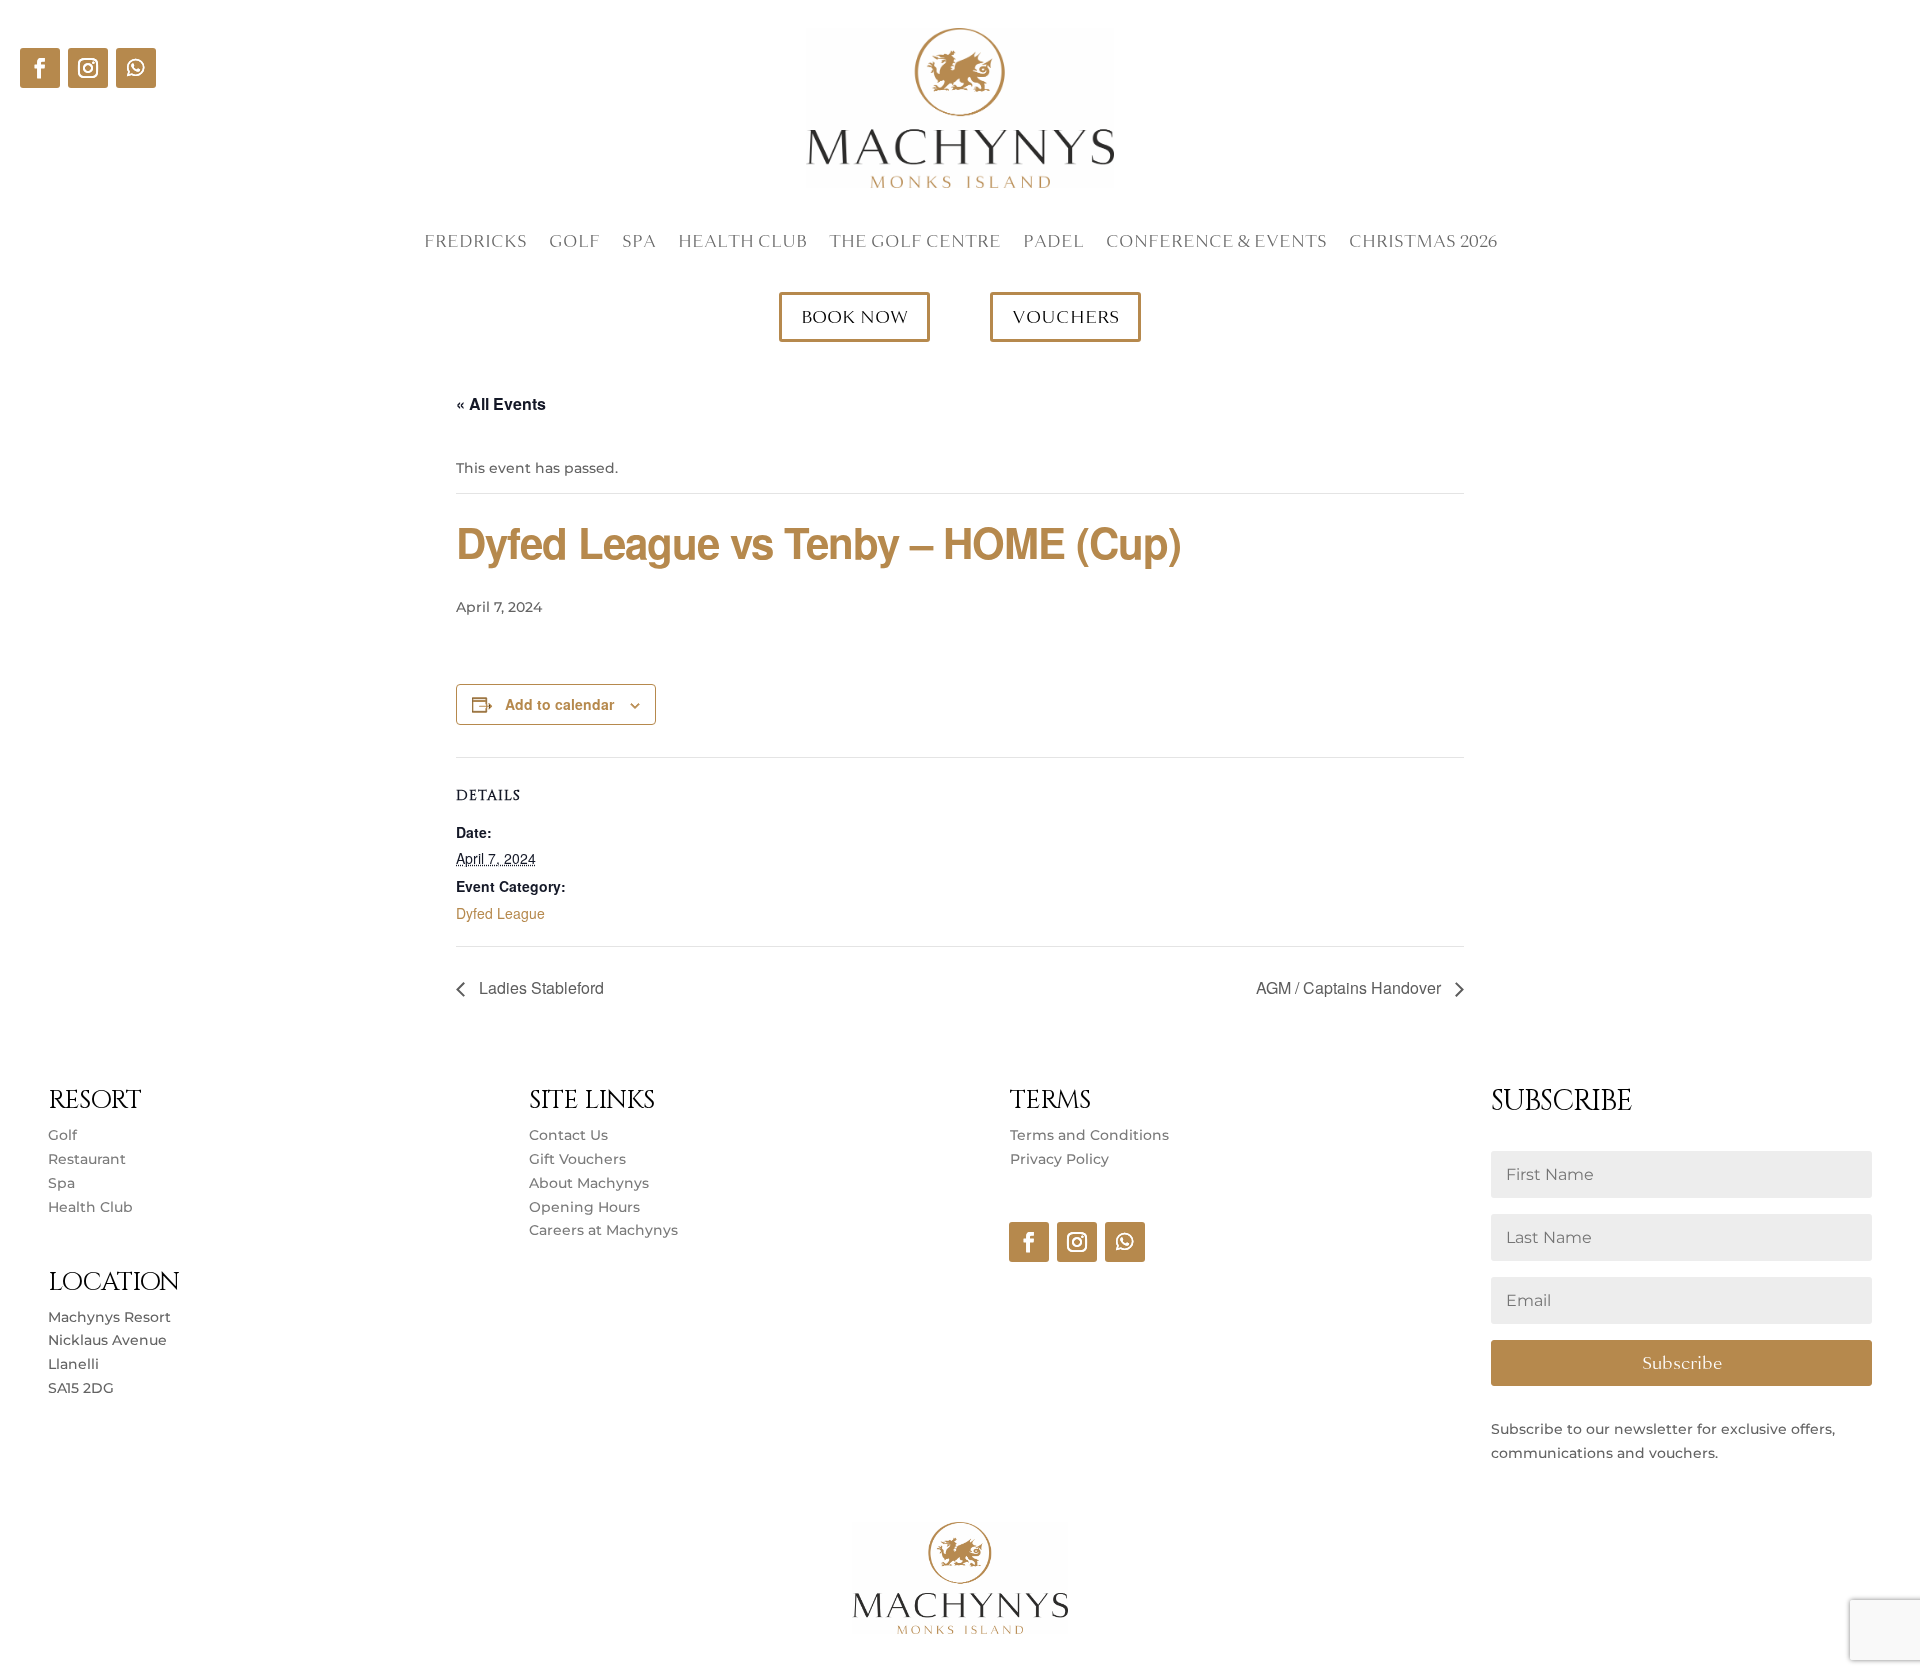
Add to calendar (559, 704)
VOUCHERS (1065, 317)
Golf (574, 244)
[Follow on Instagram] (88, 68)
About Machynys (589, 1183)
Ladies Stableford (539, 987)
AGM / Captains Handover (1350, 987)
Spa (639, 244)
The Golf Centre (915, 244)
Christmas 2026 (1423, 244)
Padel (1053, 244)
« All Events (501, 403)
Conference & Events (1216, 244)
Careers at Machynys (605, 1230)
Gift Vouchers (577, 1159)
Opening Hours (584, 1207)
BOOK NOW (854, 317)
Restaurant (87, 1159)
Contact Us (568, 1135)
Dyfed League (500, 913)
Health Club (742, 244)
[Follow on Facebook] (40, 68)
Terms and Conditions (1089, 1135)
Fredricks (475, 244)
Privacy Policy (1059, 1159)
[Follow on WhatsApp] (136, 68)
